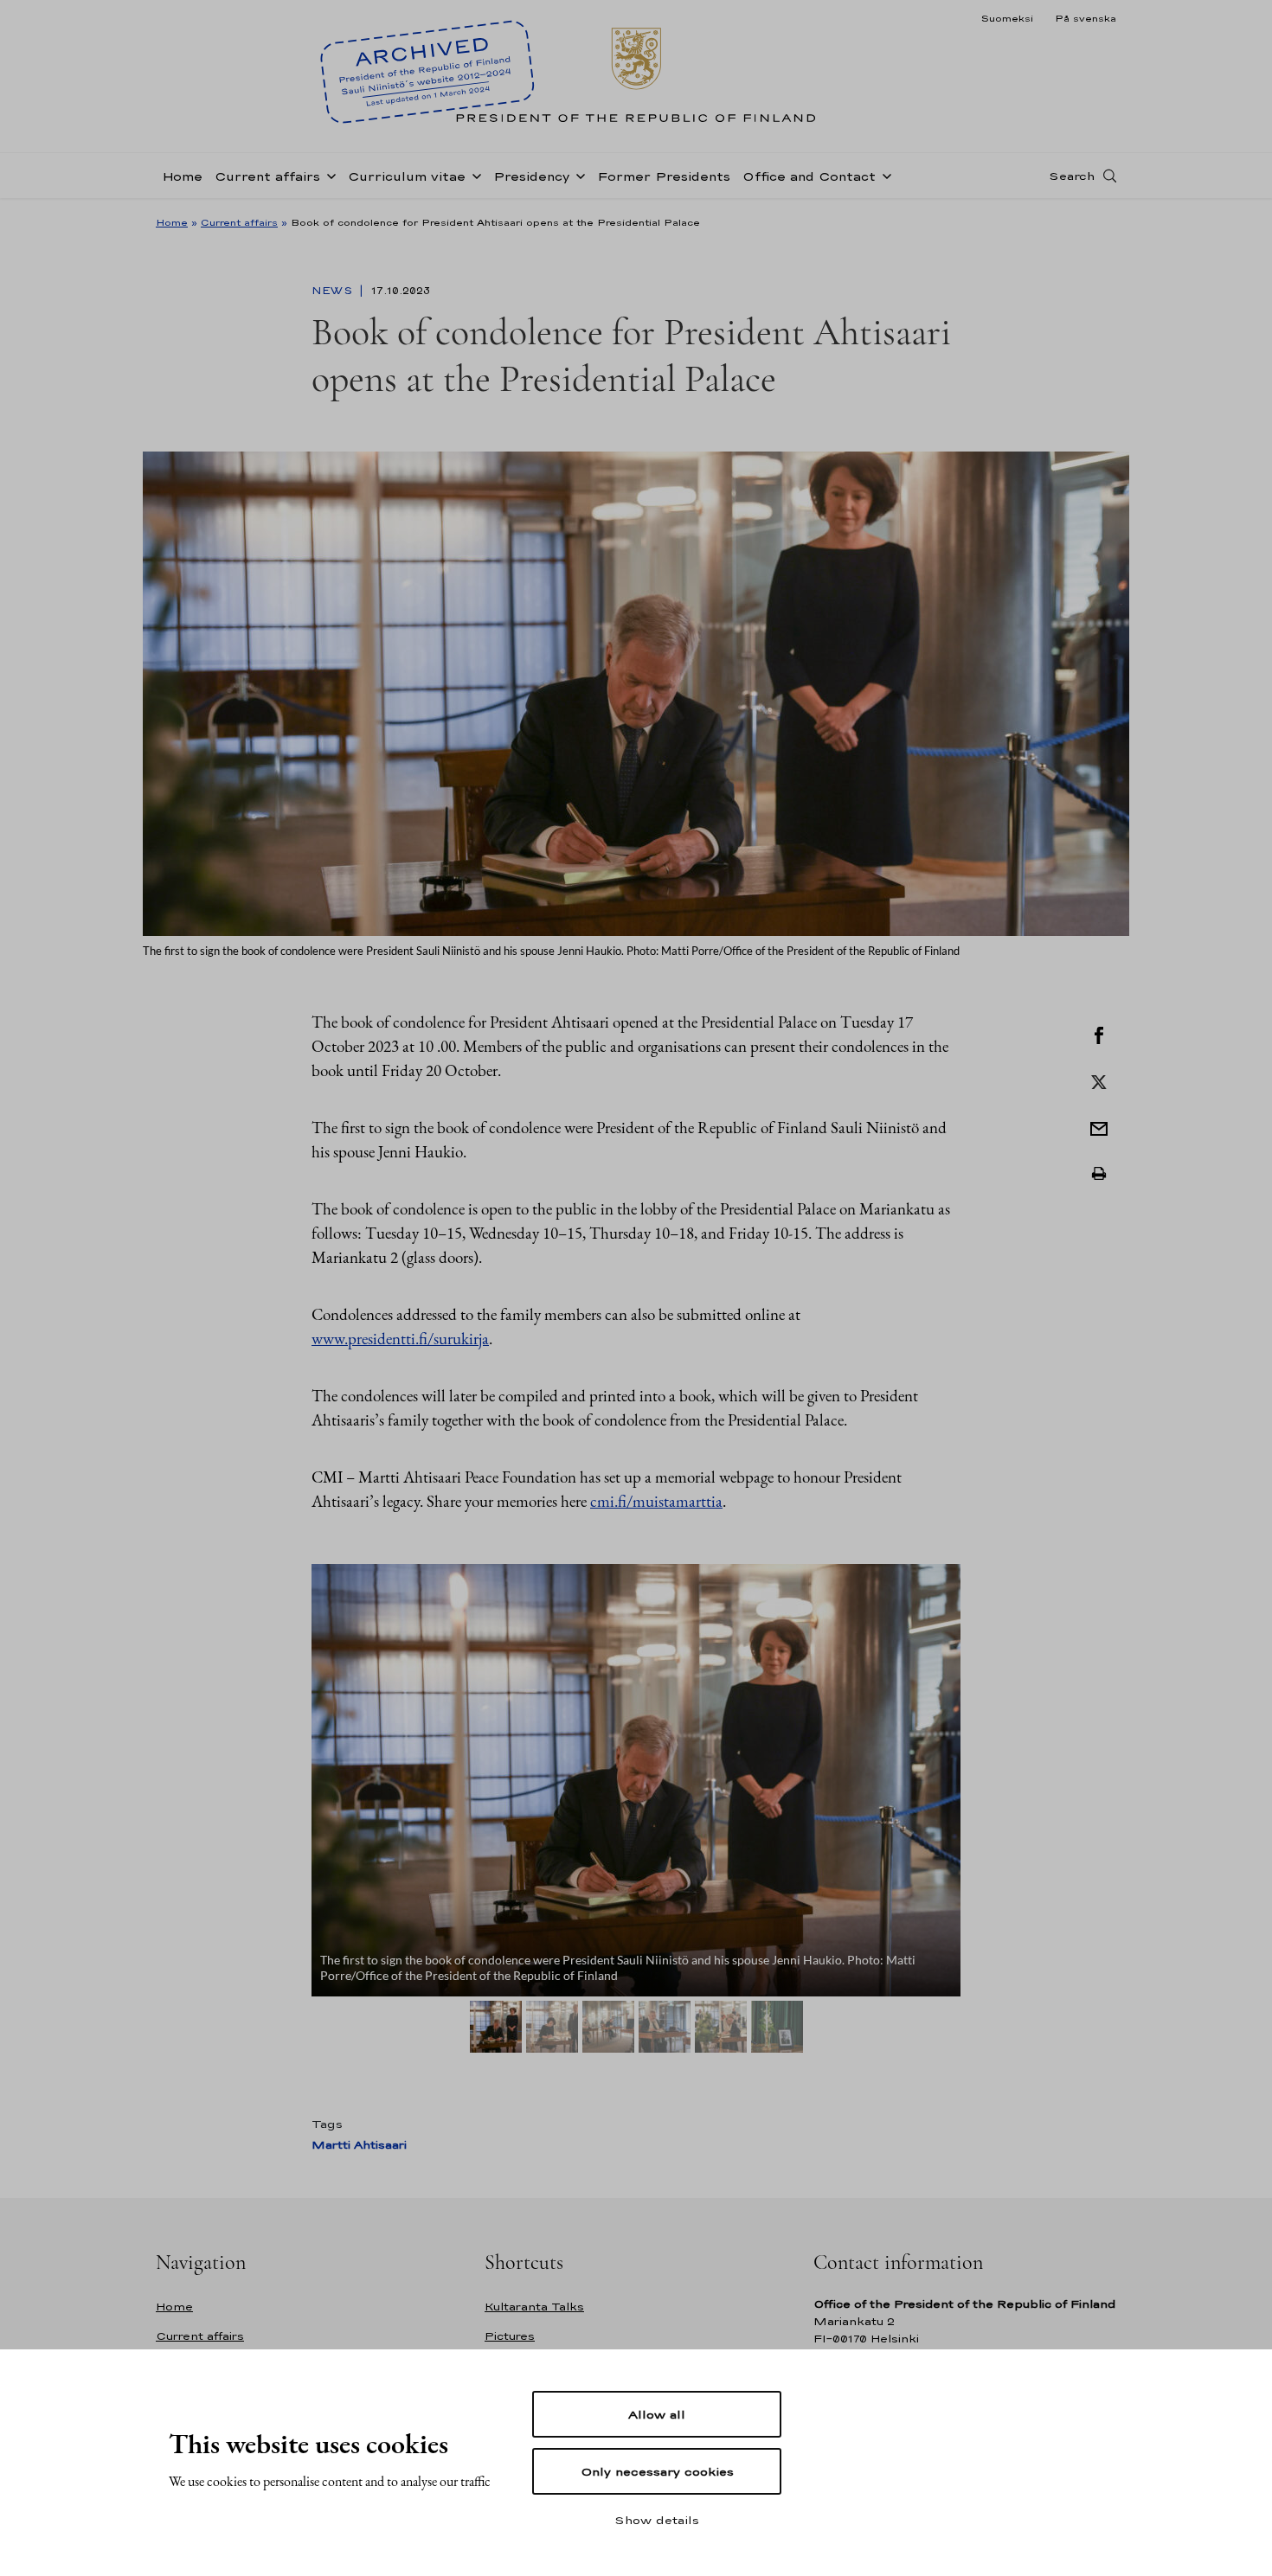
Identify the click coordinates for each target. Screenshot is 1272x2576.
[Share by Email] (1099, 1127)
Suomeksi (1007, 18)
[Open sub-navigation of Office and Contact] (883, 175)
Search (1072, 176)
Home (182, 176)
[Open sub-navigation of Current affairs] (328, 175)
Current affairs (267, 176)
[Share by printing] (1099, 1174)
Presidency (531, 176)
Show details (657, 2520)
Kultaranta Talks (534, 2307)
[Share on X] (1099, 1080)
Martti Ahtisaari (359, 2145)
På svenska (1086, 18)
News (334, 291)
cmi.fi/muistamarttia (656, 1501)
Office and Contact (809, 176)
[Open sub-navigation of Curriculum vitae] (473, 175)
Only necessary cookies (657, 2471)
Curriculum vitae (407, 176)
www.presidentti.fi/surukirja (400, 1339)
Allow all (657, 2414)
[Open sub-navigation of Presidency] (577, 175)
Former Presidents (664, 176)
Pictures (510, 2336)
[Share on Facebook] (1099, 1034)
